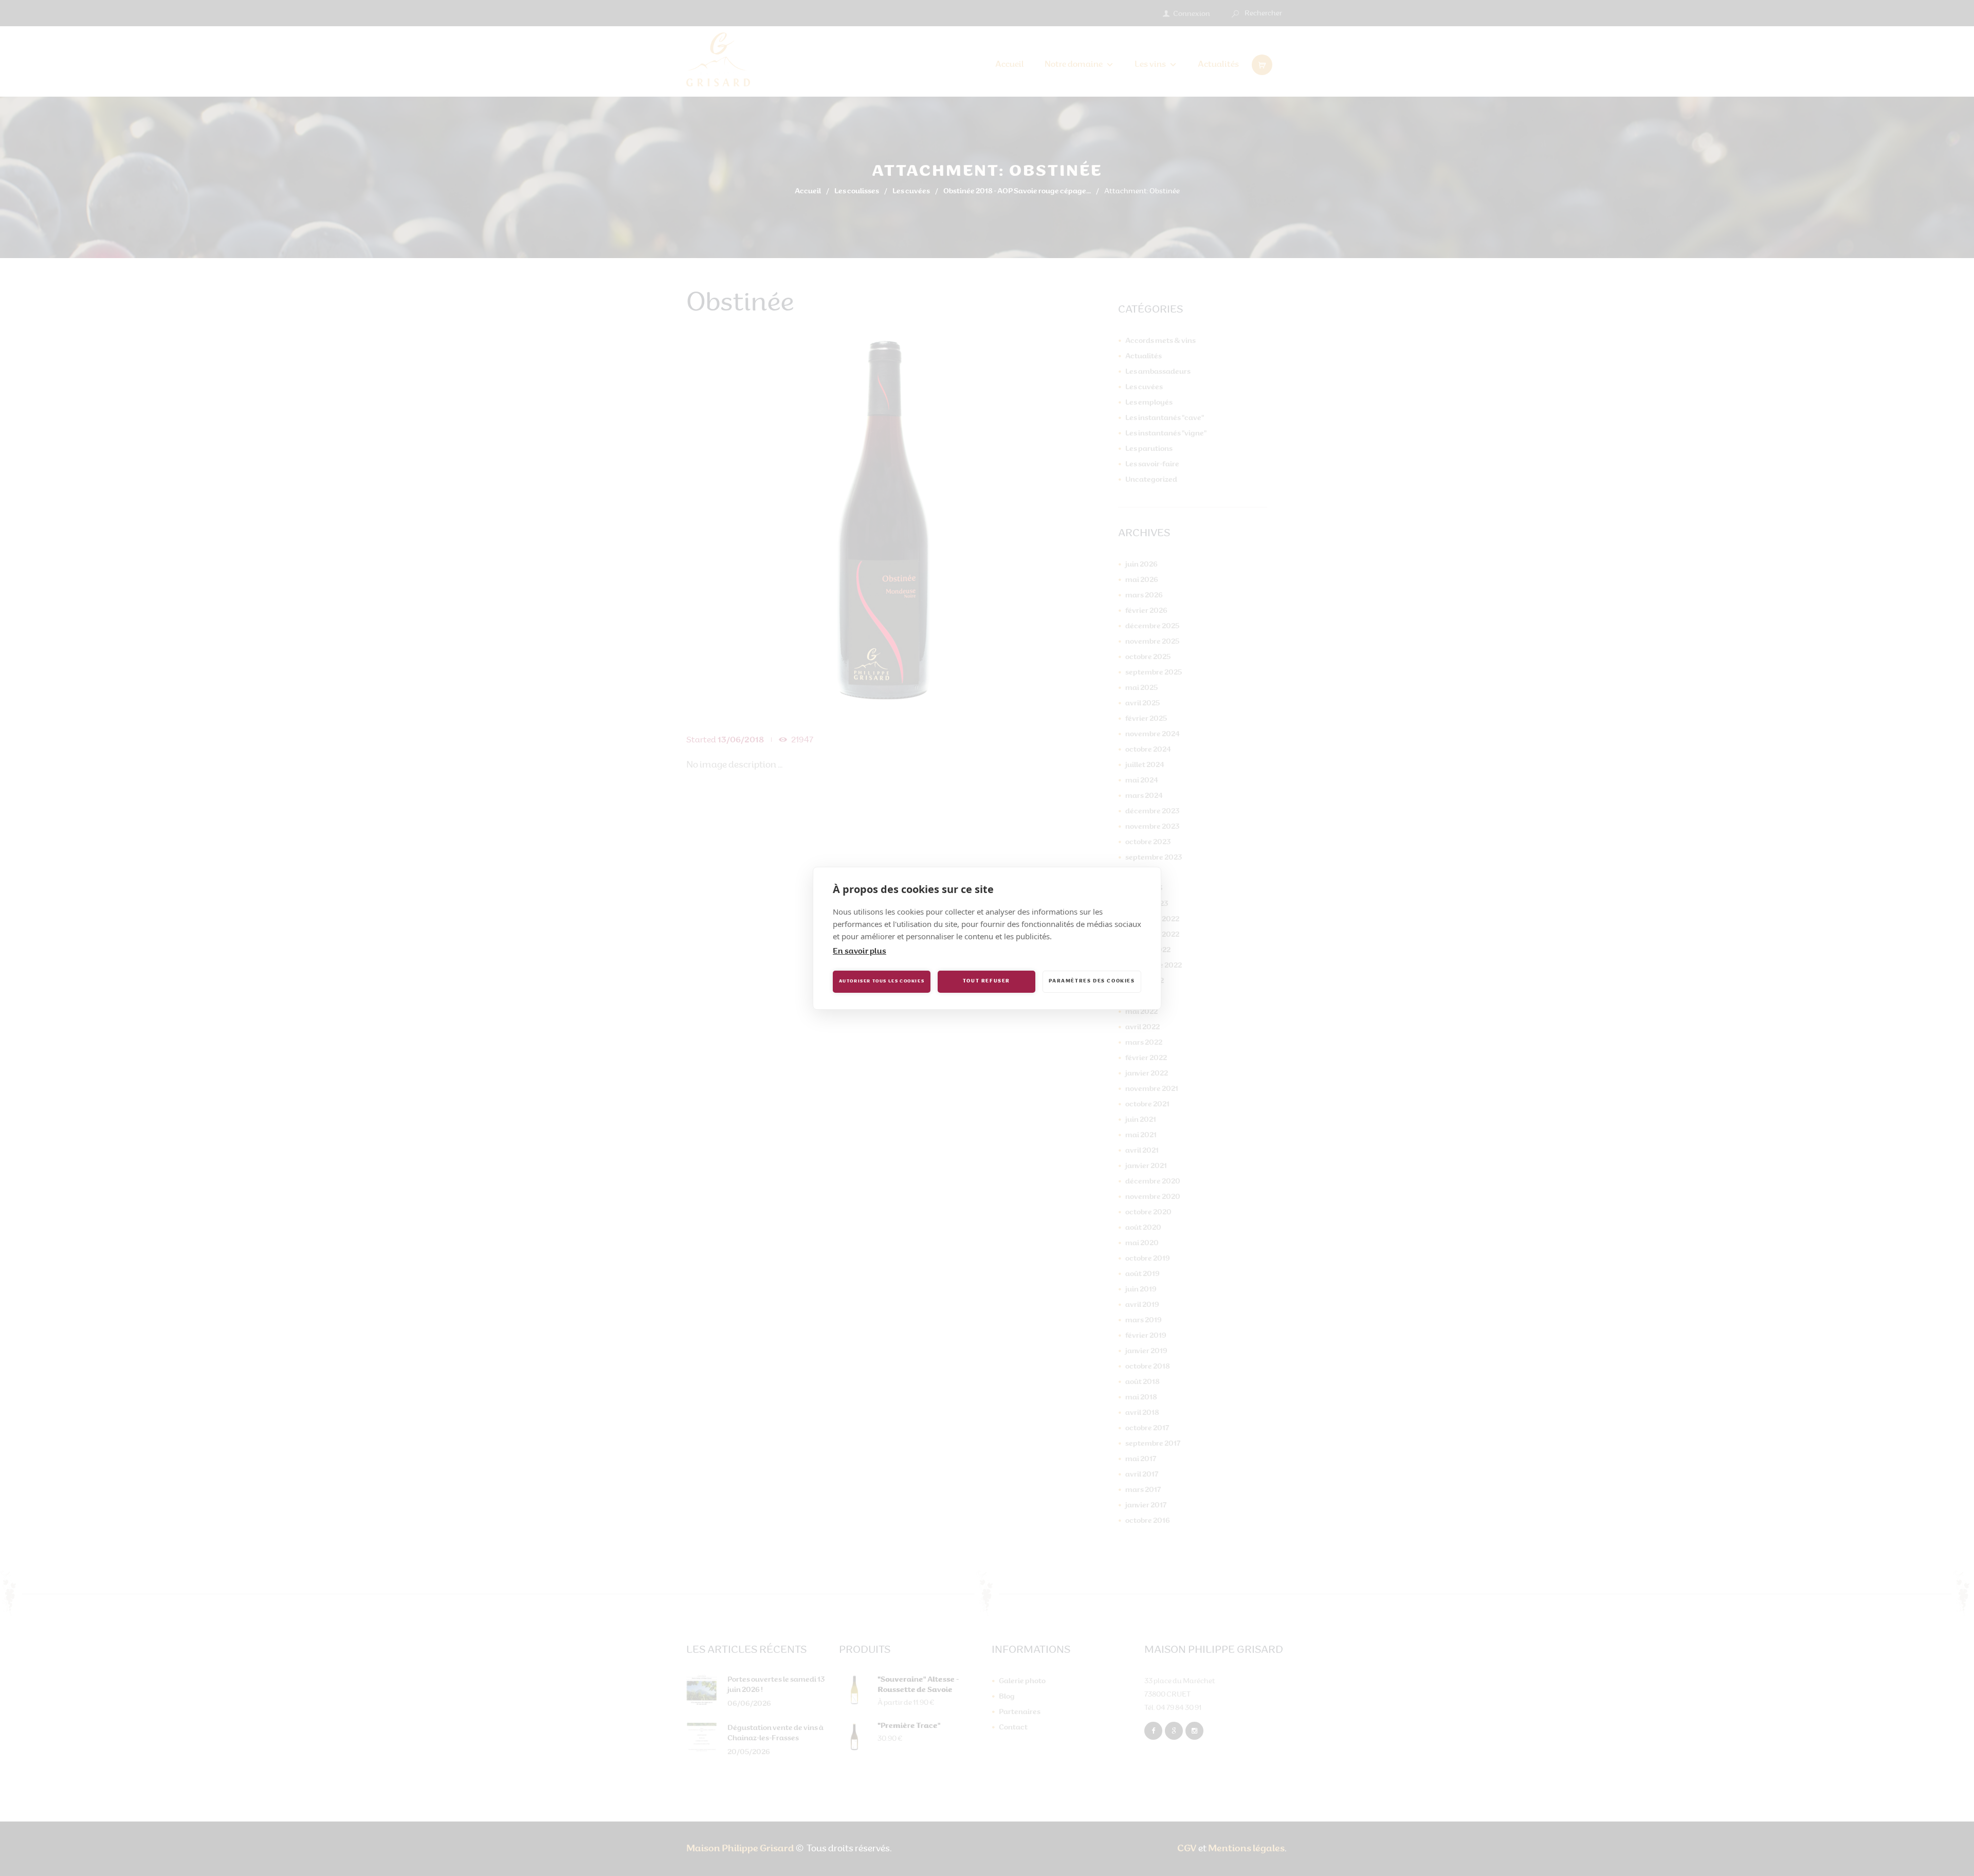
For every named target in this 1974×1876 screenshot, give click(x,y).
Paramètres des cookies (1092, 981)
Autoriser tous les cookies (882, 981)
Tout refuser (986, 981)
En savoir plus (860, 952)
